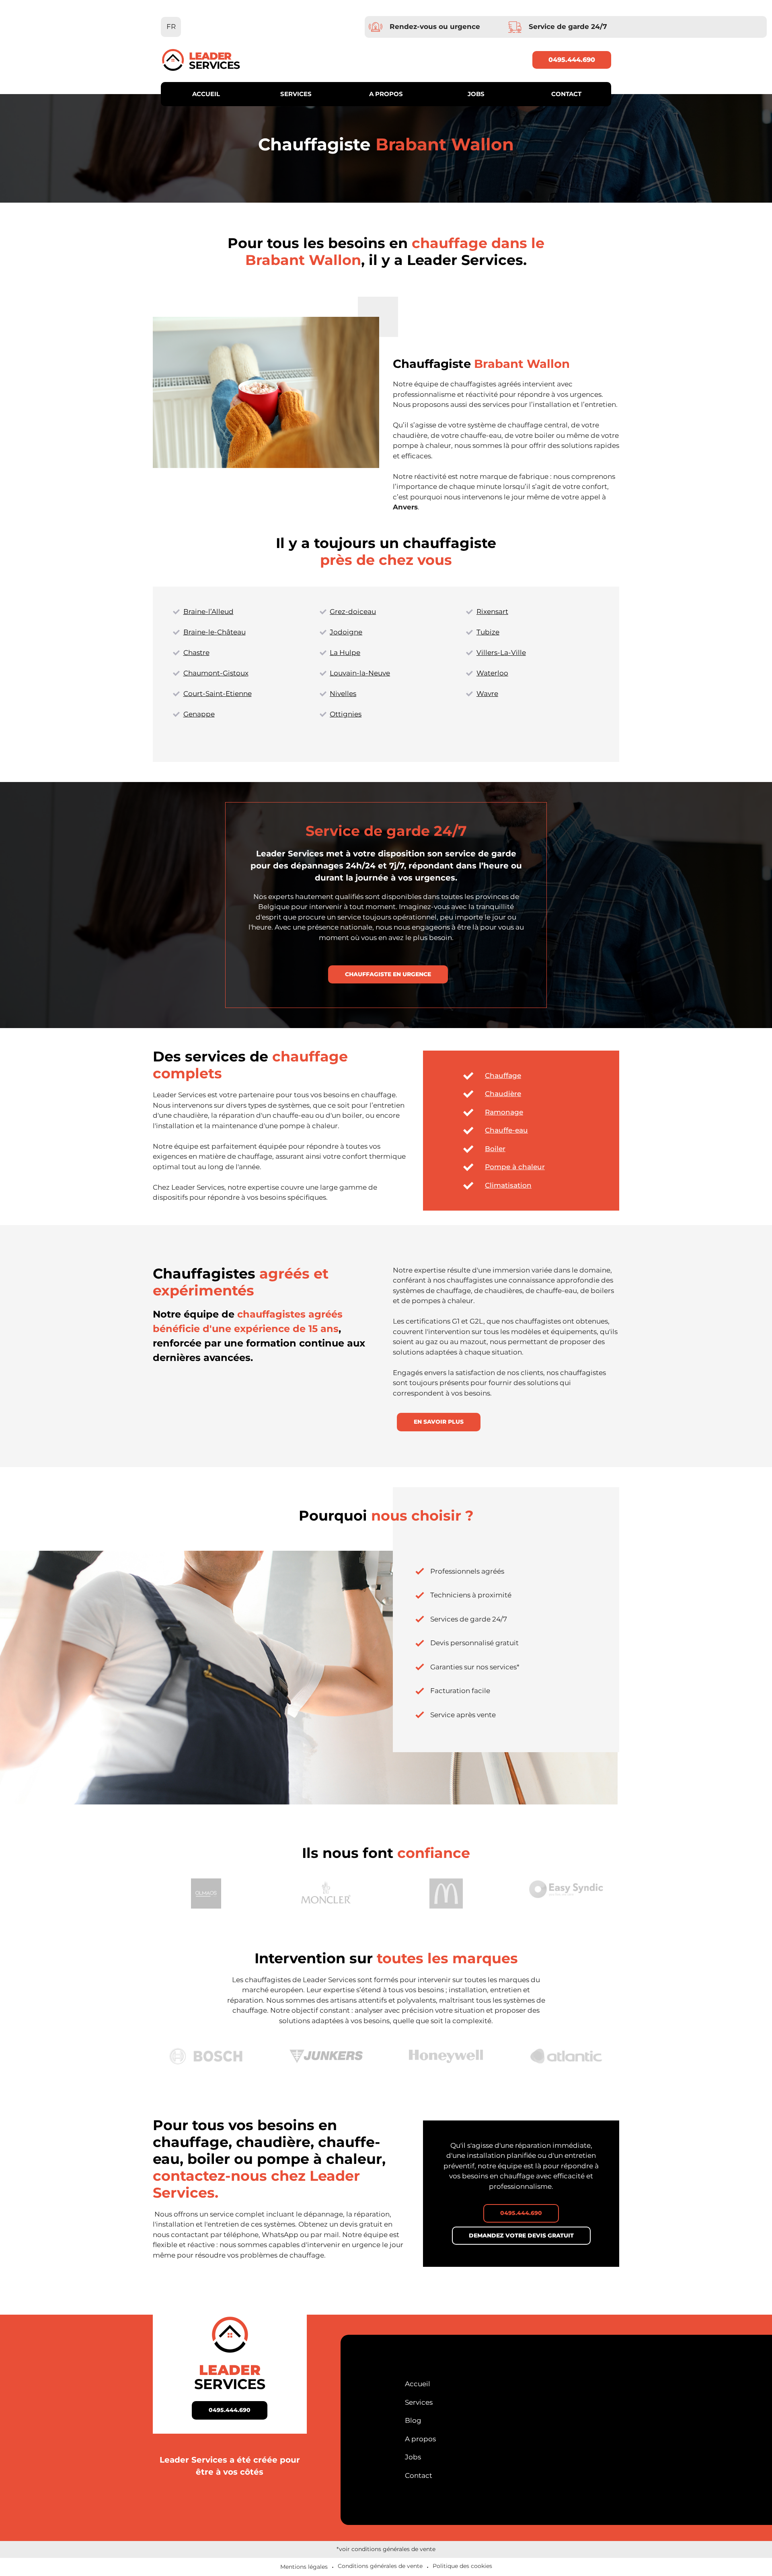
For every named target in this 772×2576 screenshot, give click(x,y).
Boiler (495, 1149)
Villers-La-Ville (501, 653)
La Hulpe (345, 653)
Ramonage (504, 1112)
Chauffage (503, 1076)
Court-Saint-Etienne (218, 694)
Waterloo (492, 673)
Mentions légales (304, 2567)
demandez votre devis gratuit (521, 2235)
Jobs (476, 94)
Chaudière (503, 1094)
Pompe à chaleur (515, 1167)
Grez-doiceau (353, 612)
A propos (386, 94)
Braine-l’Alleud (208, 612)
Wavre (487, 694)
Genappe (199, 714)
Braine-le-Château (215, 632)
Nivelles (343, 694)
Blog (413, 2420)
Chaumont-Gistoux (216, 673)
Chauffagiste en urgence (388, 974)
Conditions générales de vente (380, 2566)
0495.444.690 (572, 60)
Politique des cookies (462, 2566)
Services (296, 94)
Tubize (488, 632)
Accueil (206, 94)
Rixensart (492, 612)
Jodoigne (346, 632)
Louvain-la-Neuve (360, 673)
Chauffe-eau (506, 1130)
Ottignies (346, 714)
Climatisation (508, 1185)
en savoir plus (439, 1422)
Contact (566, 94)
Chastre (196, 653)
